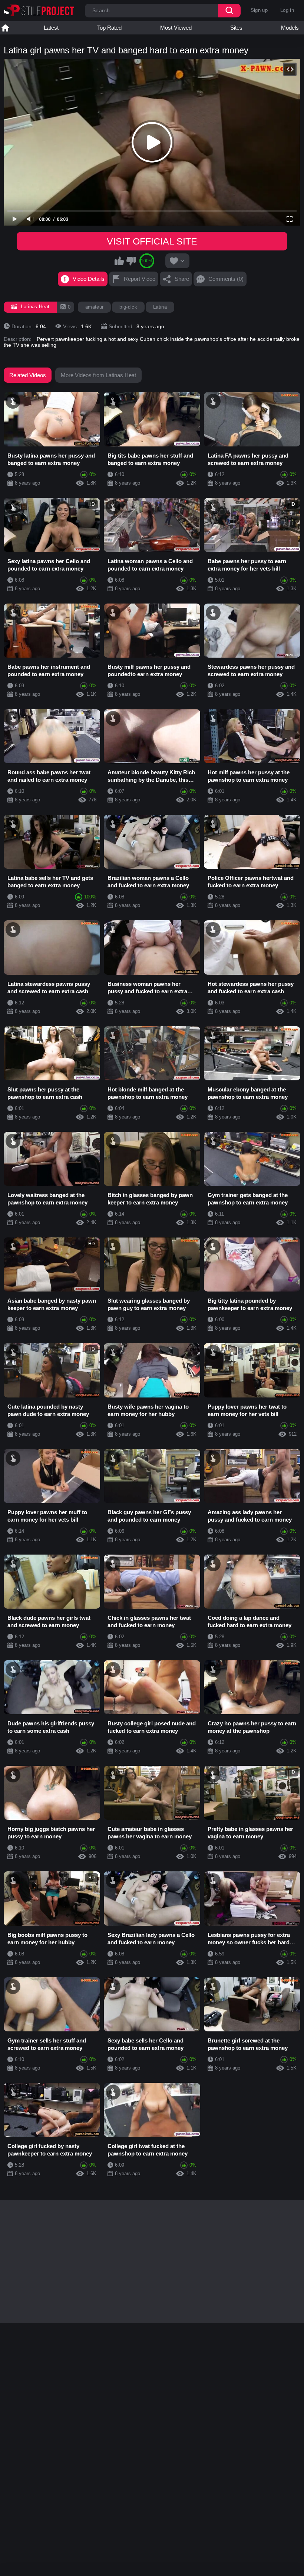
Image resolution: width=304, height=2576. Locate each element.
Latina (160, 307)
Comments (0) (226, 279)
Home (5, 28)
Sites (236, 28)
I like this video (119, 261)
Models (290, 28)
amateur (94, 307)
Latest (51, 28)
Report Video (140, 279)
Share (182, 279)
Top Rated (109, 28)
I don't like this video (131, 261)
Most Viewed (176, 28)
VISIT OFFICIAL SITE (152, 241)
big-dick (128, 307)
